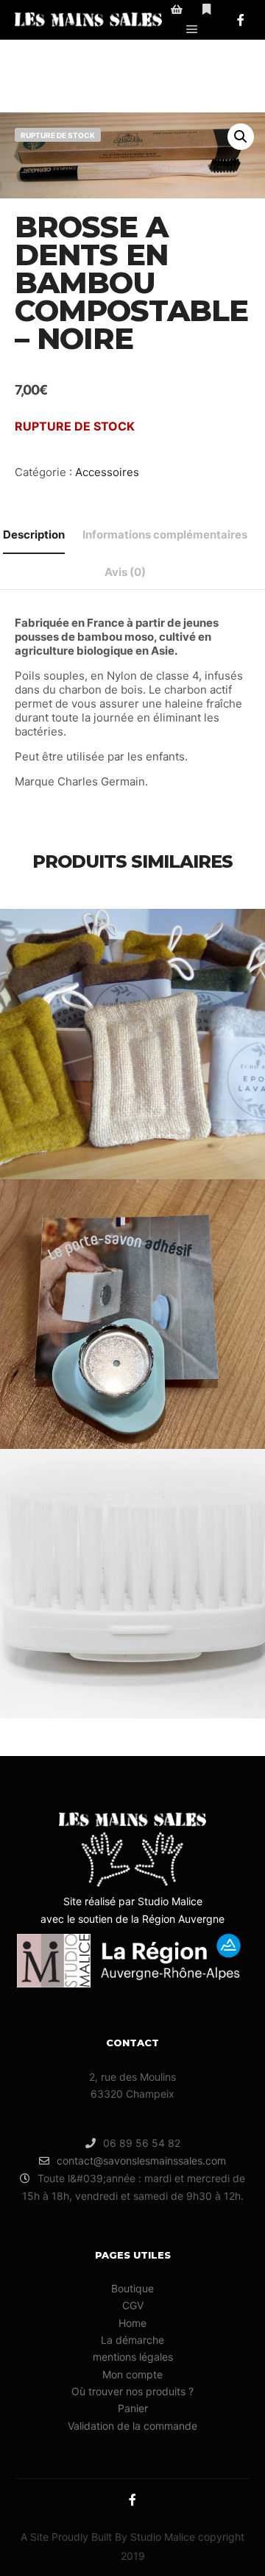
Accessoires (107, 472)
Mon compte (132, 2374)
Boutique (132, 2288)
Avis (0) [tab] (125, 572)
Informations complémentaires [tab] (165, 535)
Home (132, 2323)
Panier (133, 2408)
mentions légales (133, 2357)
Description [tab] (34, 535)
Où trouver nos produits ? (132, 2391)
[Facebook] (241, 20)
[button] (241, 137)
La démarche (132, 2340)
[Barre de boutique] (177, 10)
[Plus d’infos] (207, 10)
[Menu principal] (192, 29)
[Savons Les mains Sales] (88, 20)
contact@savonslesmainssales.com (141, 2161)
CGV (133, 2305)
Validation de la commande (132, 2426)
